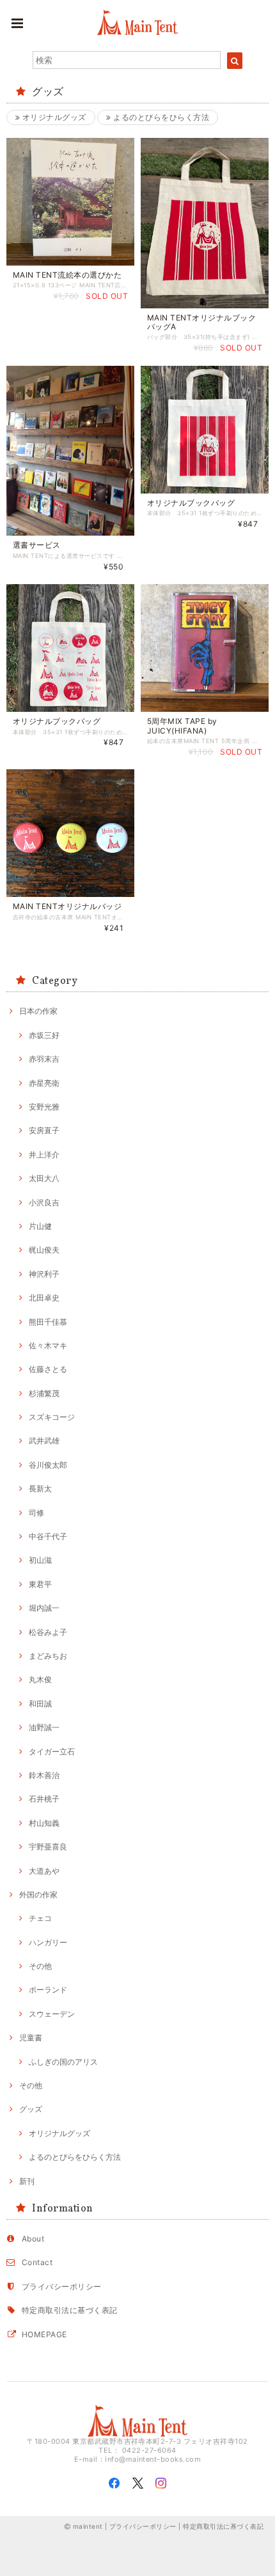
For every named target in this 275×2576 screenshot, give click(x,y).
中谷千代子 (48, 1536)
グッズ (31, 2109)
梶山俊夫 (44, 1250)
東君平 (40, 1584)
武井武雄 (44, 1441)
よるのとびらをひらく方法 (160, 117)
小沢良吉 (44, 1202)
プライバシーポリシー (62, 2286)
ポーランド (48, 1990)
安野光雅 (44, 1107)
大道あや (44, 1871)
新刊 (27, 2181)
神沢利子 (44, 1274)
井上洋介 (44, 1155)
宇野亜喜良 (48, 1847)
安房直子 (44, 1130)
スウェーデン (52, 2014)
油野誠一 (44, 1727)
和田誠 (40, 1704)
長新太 (40, 1488)
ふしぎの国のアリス (63, 2062)
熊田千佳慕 (48, 1322)
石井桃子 (44, 1799)
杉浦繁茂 (44, 1393)
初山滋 (40, 1560)
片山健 (40, 1226)
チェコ (40, 1918)
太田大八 (44, 1178)
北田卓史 (44, 1298)
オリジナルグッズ (53, 117)
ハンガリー (48, 1942)
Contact (37, 2262)
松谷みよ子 (48, 1632)
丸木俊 (40, 1679)
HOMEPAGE (44, 2334)
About (33, 2239)
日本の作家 (38, 1011)
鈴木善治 (44, 1775)
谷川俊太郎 (48, 1465)
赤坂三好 (44, 1035)
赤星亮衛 (44, 1083)
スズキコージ (52, 1417)
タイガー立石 (52, 1751)
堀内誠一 (44, 1608)
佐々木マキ (48, 1345)
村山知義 (44, 1823)
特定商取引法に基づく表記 (70, 2310)
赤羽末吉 (44, 1059)
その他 (40, 1966)
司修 (36, 1513)
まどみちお (48, 1656)
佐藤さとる (48, 1369)
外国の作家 (38, 1894)
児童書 (31, 2037)
